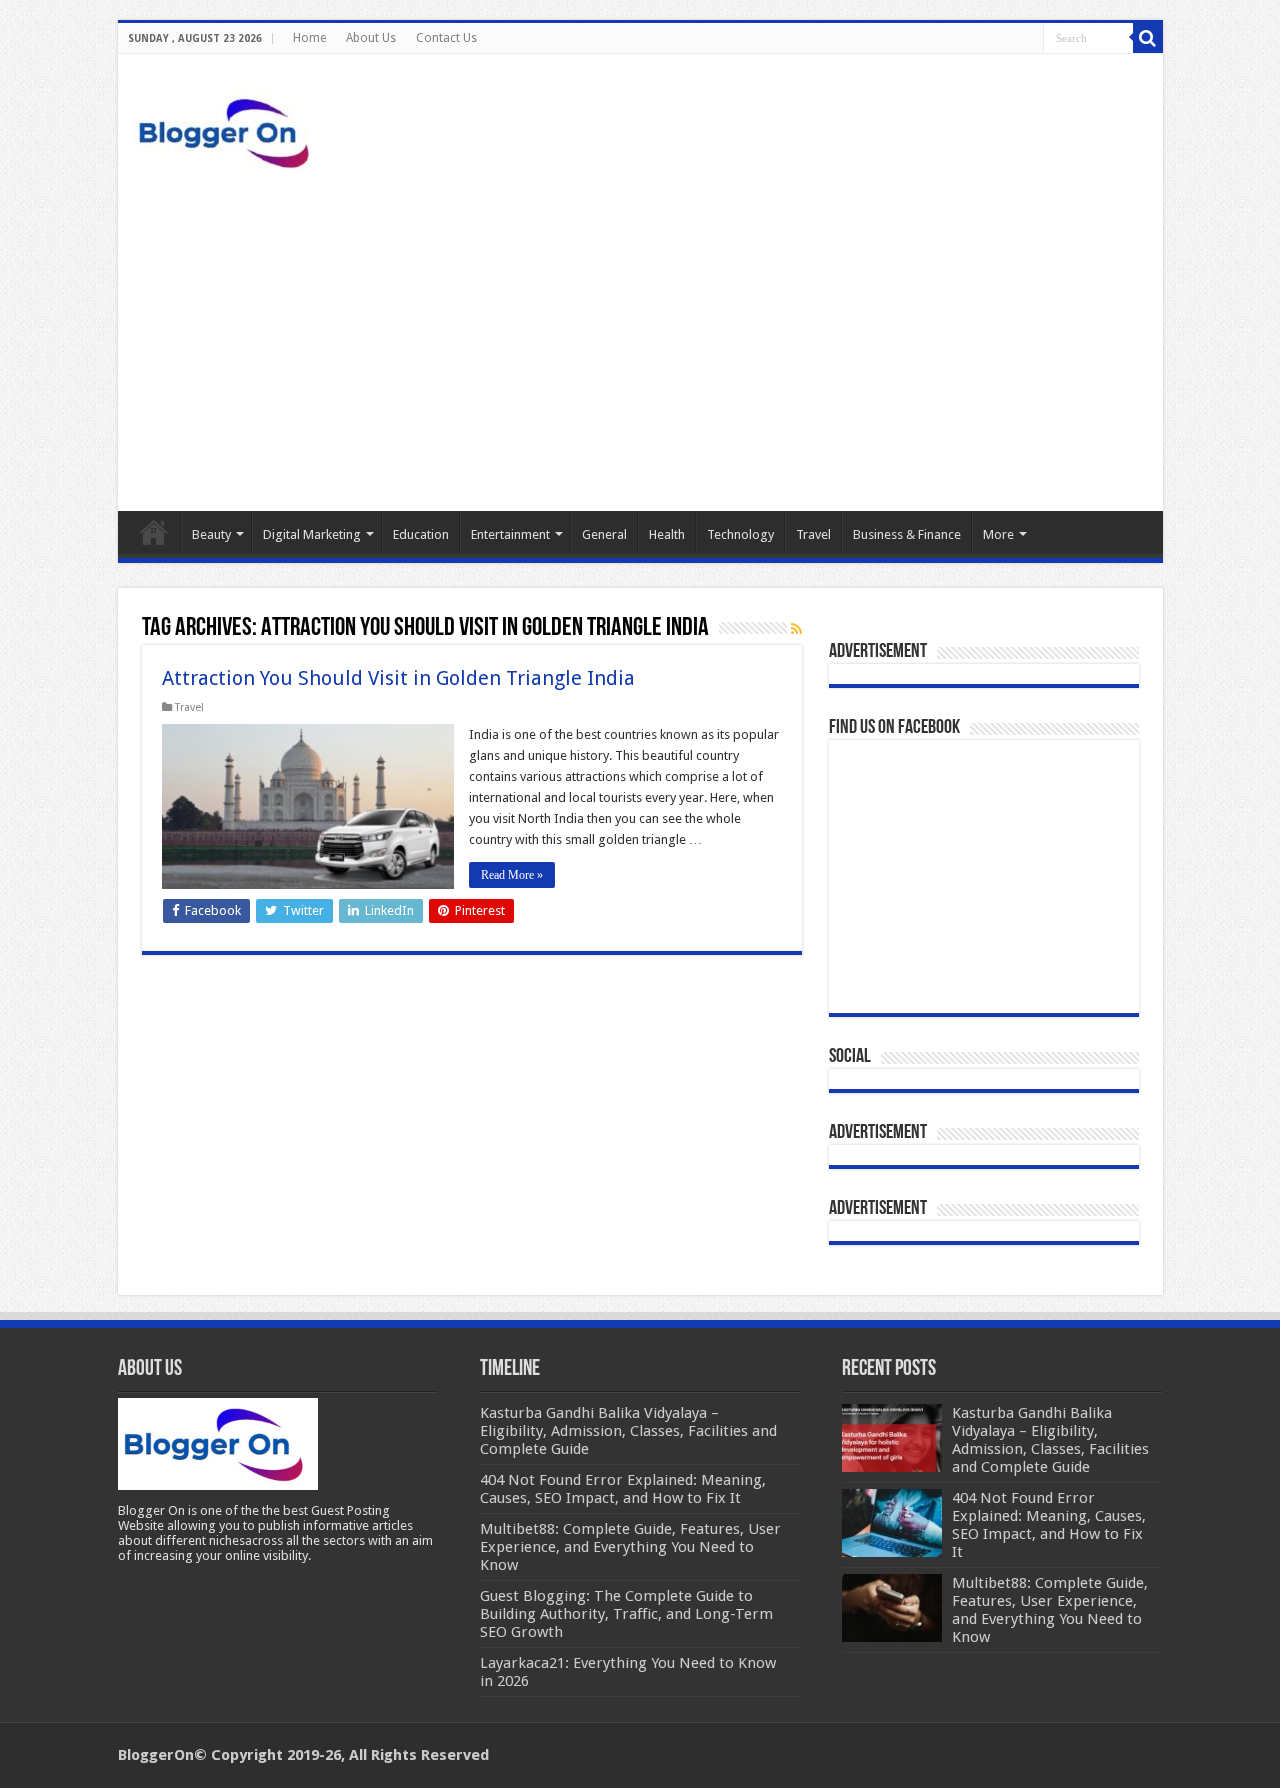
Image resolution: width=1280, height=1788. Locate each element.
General (604, 534)
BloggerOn (156, 1755)
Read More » (512, 875)
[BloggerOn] (228, 129)
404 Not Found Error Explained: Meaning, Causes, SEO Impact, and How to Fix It (1049, 1525)
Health (667, 534)
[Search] (1148, 38)
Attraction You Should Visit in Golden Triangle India (398, 678)
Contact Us (446, 38)
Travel (813, 534)
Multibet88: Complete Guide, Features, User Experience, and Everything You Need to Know (1050, 1610)
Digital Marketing (312, 534)
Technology (740, 534)
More (998, 534)
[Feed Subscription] (796, 629)
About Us (371, 38)
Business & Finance (907, 534)
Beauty (211, 534)
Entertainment (510, 534)
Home (309, 38)
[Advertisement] (640, 341)
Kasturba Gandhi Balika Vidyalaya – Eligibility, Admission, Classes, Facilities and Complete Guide (1050, 1440)
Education (421, 534)
